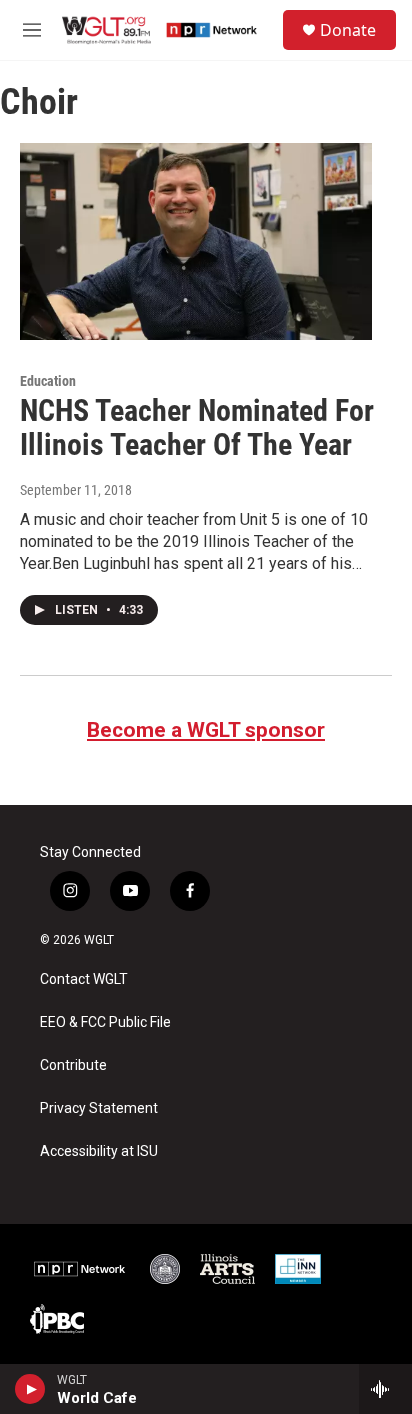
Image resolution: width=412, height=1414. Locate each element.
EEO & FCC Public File (105, 1022)
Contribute (73, 1065)
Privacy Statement (99, 1108)
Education (48, 381)
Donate (348, 30)
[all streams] (385, 1389)
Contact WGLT (84, 979)
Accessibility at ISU (99, 1151)
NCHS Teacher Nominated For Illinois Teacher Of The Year (197, 428)
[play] (30, 1389)
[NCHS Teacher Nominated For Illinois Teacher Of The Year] (196, 241)
